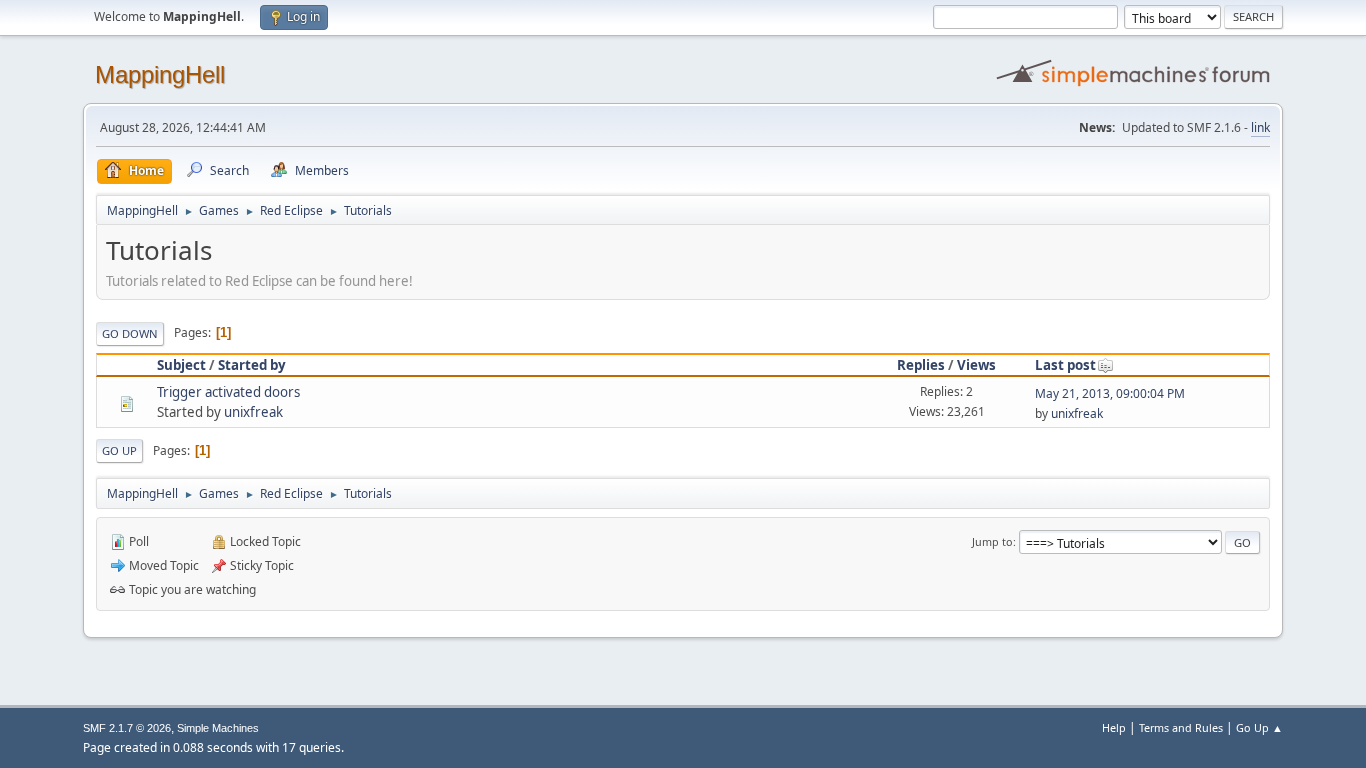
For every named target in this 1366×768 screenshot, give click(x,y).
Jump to (992, 541)
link (1260, 127)
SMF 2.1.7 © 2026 (127, 728)
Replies (921, 365)
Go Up (119, 450)
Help (1114, 727)
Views (976, 365)
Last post (1065, 365)
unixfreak (253, 412)
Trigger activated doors (228, 392)
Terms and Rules (1181, 727)
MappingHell (160, 74)
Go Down (130, 333)
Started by (252, 365)
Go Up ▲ (1259, 727)
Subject (181, 365)
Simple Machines (218, 728)
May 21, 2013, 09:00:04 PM (1110, 393)
